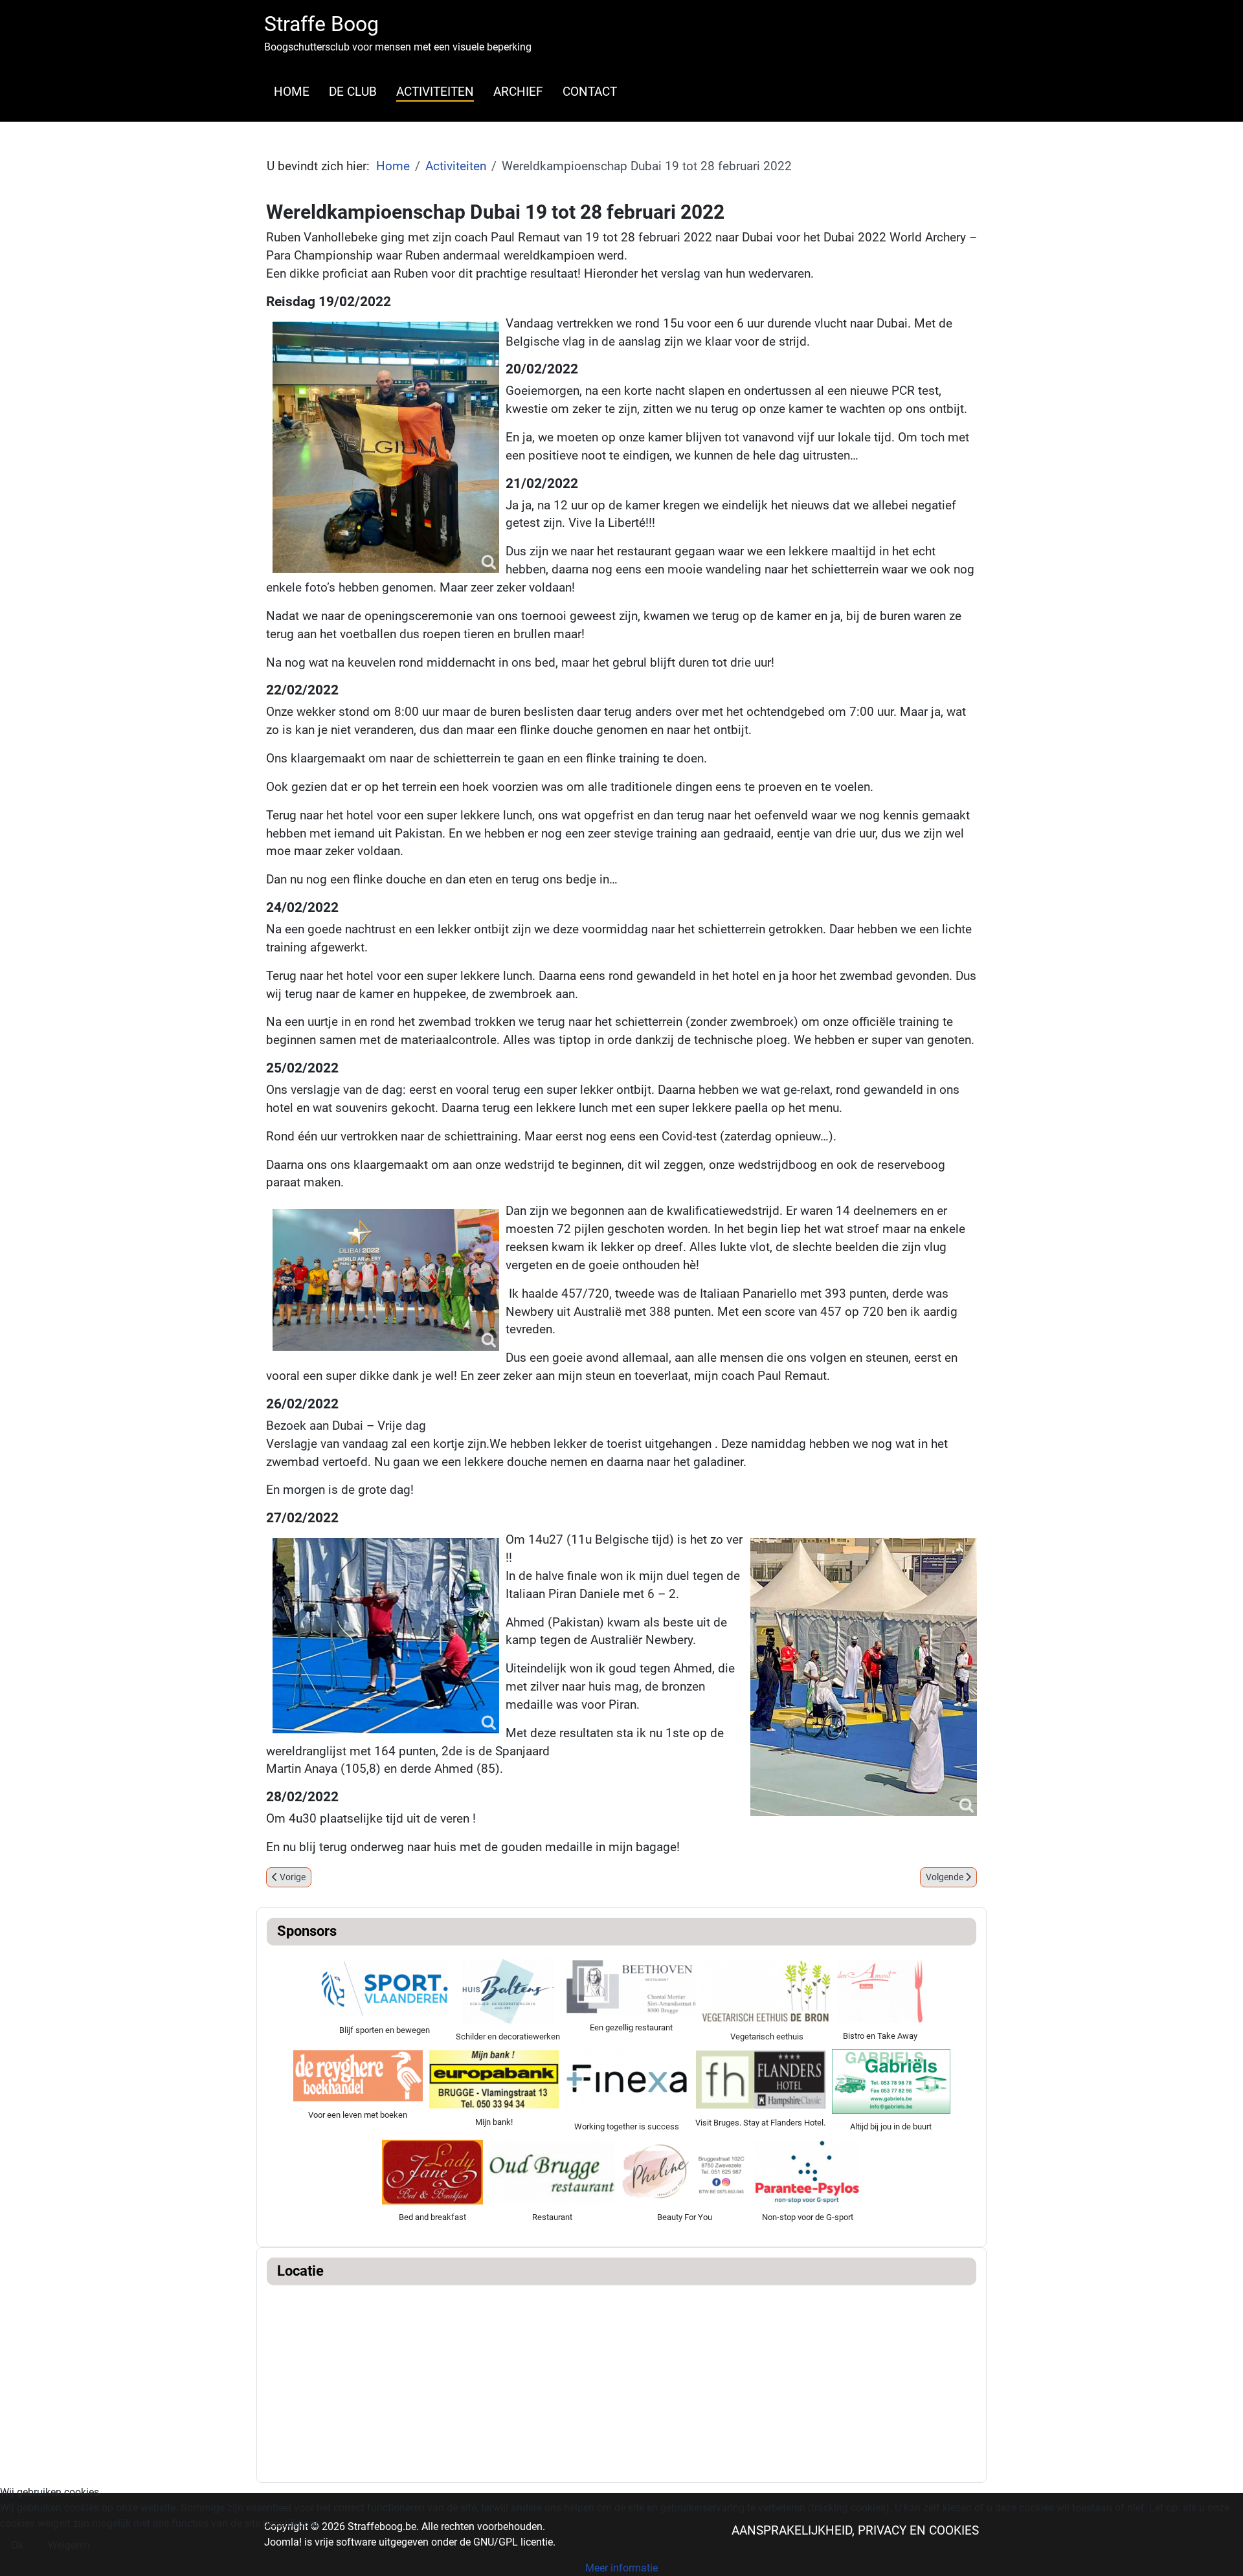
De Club (353, 92)
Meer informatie (621, 2568)
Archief (518, 92)
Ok (17, 2545)
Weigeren (69, 2545)
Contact (590, 92)
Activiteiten (435, 92)
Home (292, 92)
